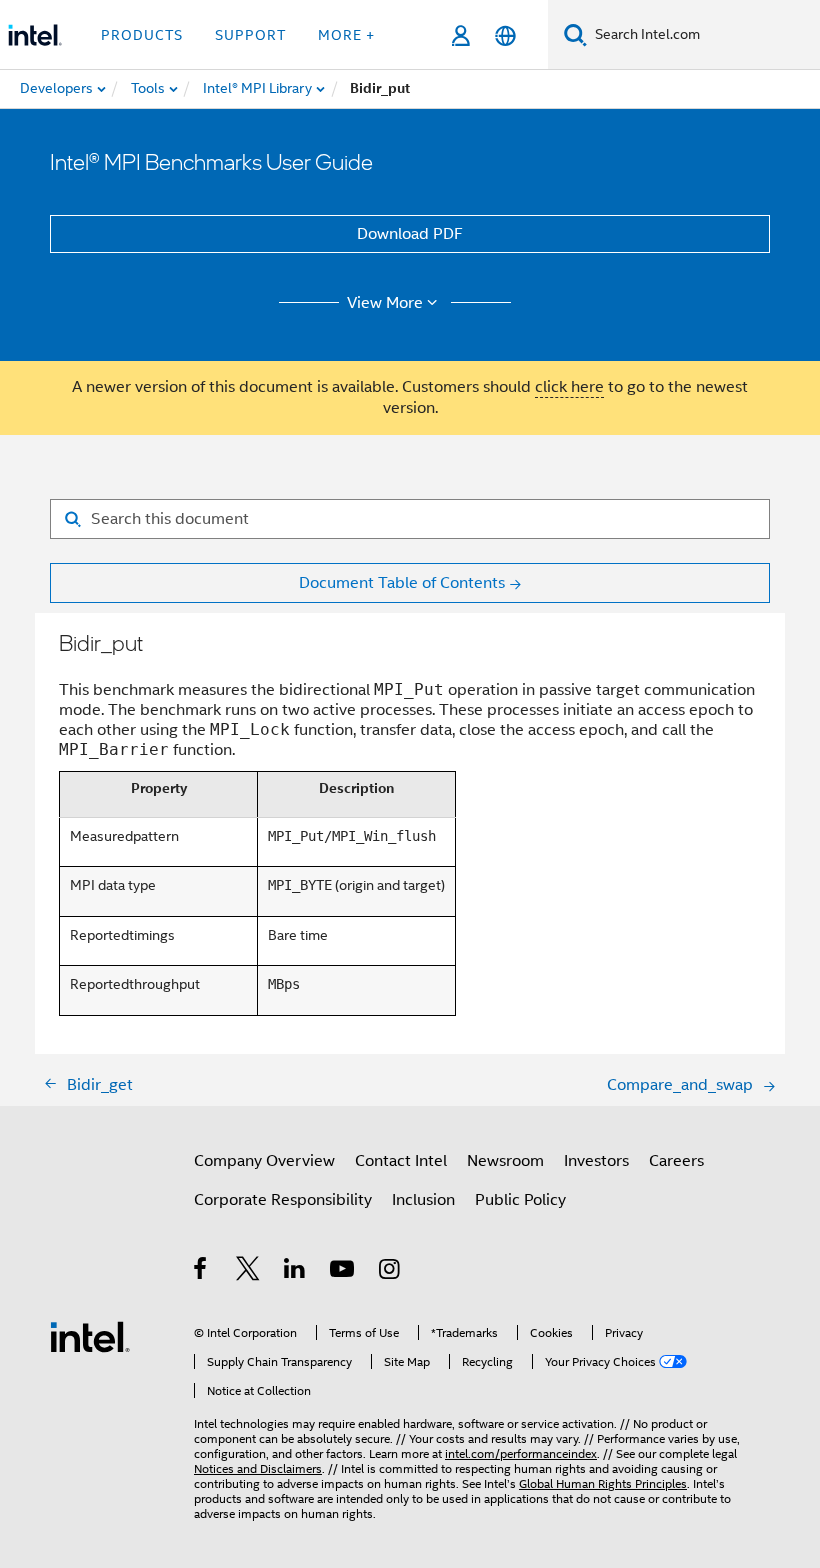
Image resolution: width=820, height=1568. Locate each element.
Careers (676, 1161)
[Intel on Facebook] (201, 1272)
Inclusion (423, 1200)
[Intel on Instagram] (390, 1272)
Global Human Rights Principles (603, 1483)
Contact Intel (401, 1161)
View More (385, 303)
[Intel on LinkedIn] (295, 1272)
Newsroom (505, 1161)
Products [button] (142, 35)
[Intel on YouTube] (343, 1272)
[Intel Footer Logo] (90, 1336)
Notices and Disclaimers (258, 1468)
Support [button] (250, 35)
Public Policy (520, 1200)
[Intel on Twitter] (248, 1272)
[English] (505, 35)
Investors (596, 1161)
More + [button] (346, 35)
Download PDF (410, 234)
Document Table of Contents (402, 583)
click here (569, 387)
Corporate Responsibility (283, 1200)
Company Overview (264, 1161)
